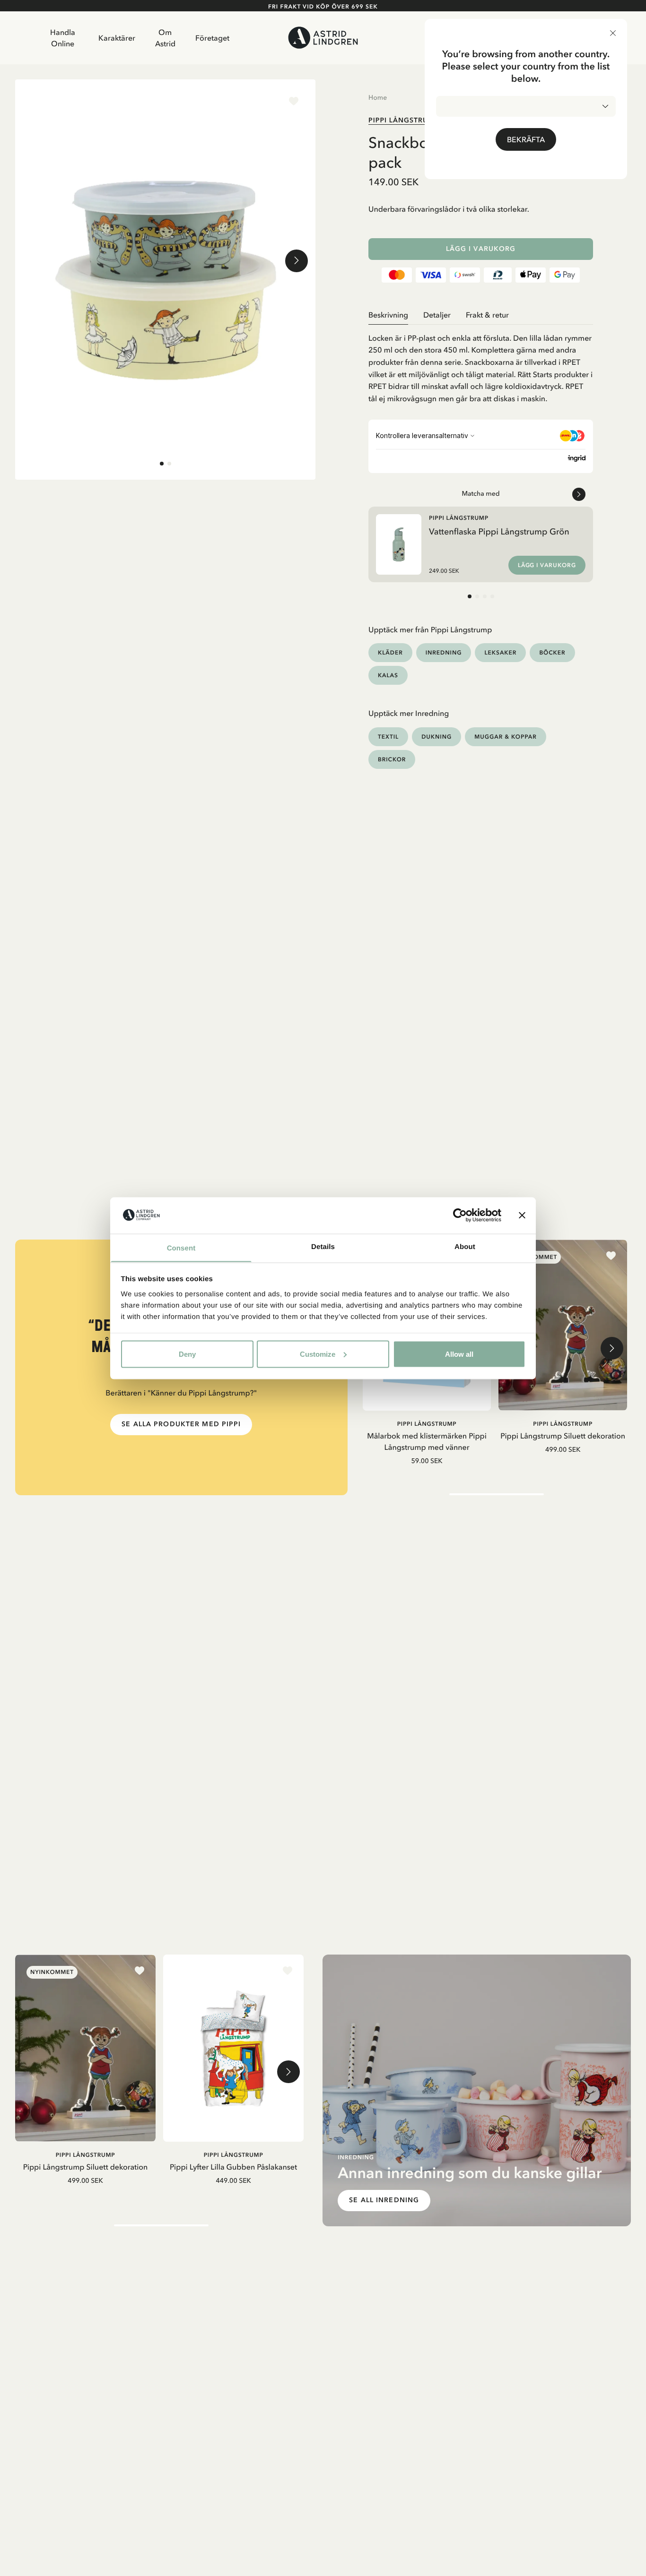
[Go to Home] (323, 38)
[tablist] (481, 315)
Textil (388, 737)
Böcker (552, 652)
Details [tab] (323, 1246)
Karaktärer (117, 38)
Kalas (388, 675)
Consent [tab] (181, 1248)
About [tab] (465, 1246)
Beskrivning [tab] (388, 315)
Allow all (459, 1354)
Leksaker (500, 652)
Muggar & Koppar (505, 737)
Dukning (436, 737)
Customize (318, 1354)
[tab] (162, 464)
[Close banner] (522, 1215)
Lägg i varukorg (481, 249)
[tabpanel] (481, 365)
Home (378, 97)
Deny (187, 1354)
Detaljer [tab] (437, 315)
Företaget (212, 38)
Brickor (392, 759)
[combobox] (526, 106)
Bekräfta (526, 139)
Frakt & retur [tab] (487, 315)
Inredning (444, 652)
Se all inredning (384, 2200)
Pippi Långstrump (404, 120)
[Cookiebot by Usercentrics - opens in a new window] (460, 1215)
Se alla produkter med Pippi (181, 1424)
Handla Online (63, 38)
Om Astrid (165, 38)
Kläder (390, 652)
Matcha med (480, 493)
